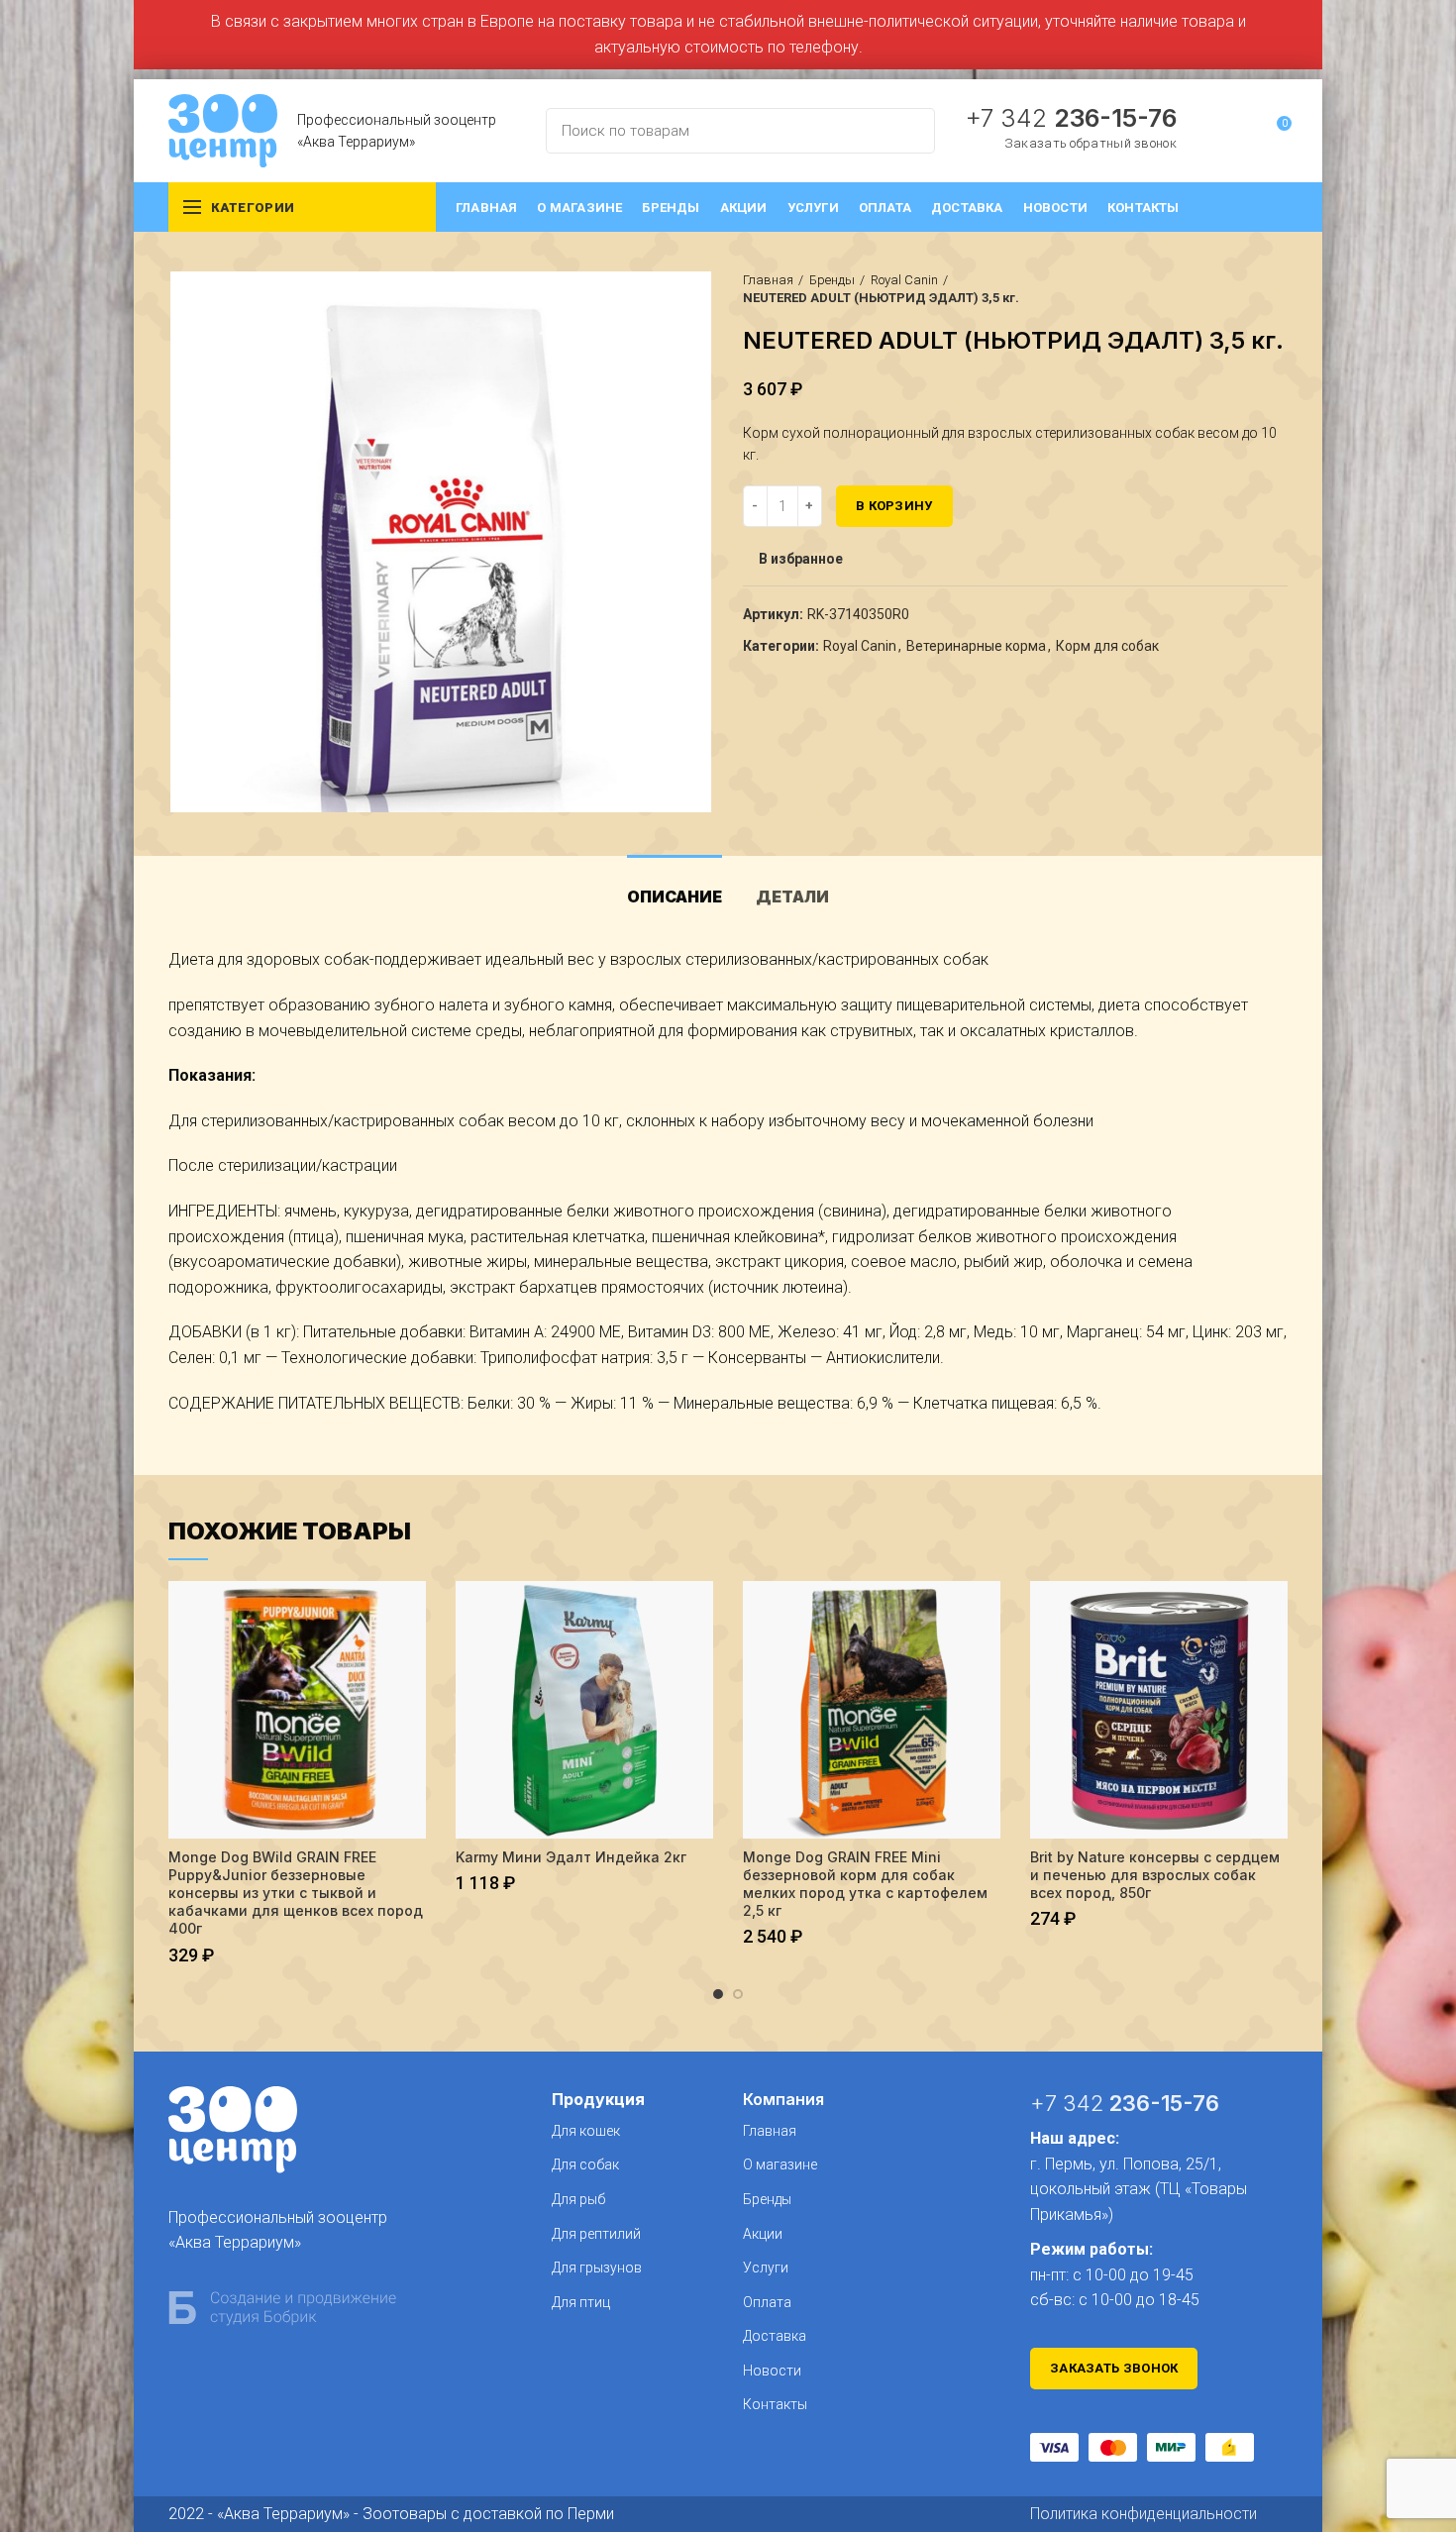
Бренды (832, 280)
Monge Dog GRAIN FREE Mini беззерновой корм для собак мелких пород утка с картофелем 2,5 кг (865, 1884)
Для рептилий (596, 2234)
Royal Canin (904, 280)
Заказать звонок (1114, 2368)
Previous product (1238, 289)
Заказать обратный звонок (1091, 143)
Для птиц (581, 2302)
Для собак (585, 2164)
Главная (768, 280)
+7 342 (1071, 118)
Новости (772, 2371)
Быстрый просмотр (411, 1613)
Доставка (775, 2336)
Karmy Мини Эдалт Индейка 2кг (571, 1857)
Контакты (775, 2404)
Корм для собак (1107, 646)
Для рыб (578, 2199)
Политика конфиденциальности (1144, 2514)
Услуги (766, 2268)
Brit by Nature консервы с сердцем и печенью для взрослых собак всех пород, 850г (1155, 1875)
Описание (675, 897)
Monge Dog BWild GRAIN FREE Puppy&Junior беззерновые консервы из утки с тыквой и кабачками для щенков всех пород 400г (296, 1893)
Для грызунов (597, 2268)
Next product (1278, 289)
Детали (792, 897)
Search (908, 131)
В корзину (894, 506)
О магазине (780, 2164)
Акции (763, 2234)
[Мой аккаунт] (1240, 131)
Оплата (767, 2302)
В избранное (801, 559)
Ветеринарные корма (976, 646)
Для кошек (586, 2131)
